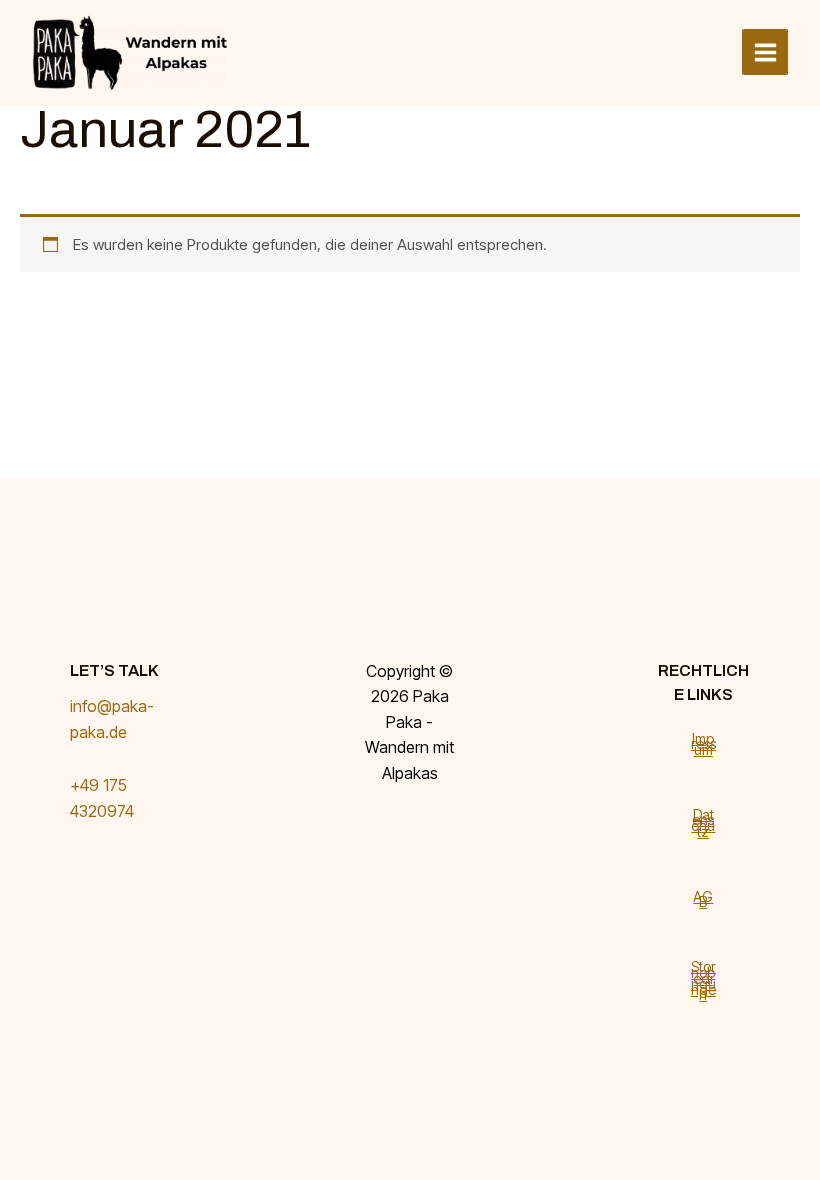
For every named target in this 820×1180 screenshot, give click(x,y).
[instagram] (397, 846)
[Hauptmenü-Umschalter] (765, 52)
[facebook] (397, 820)
